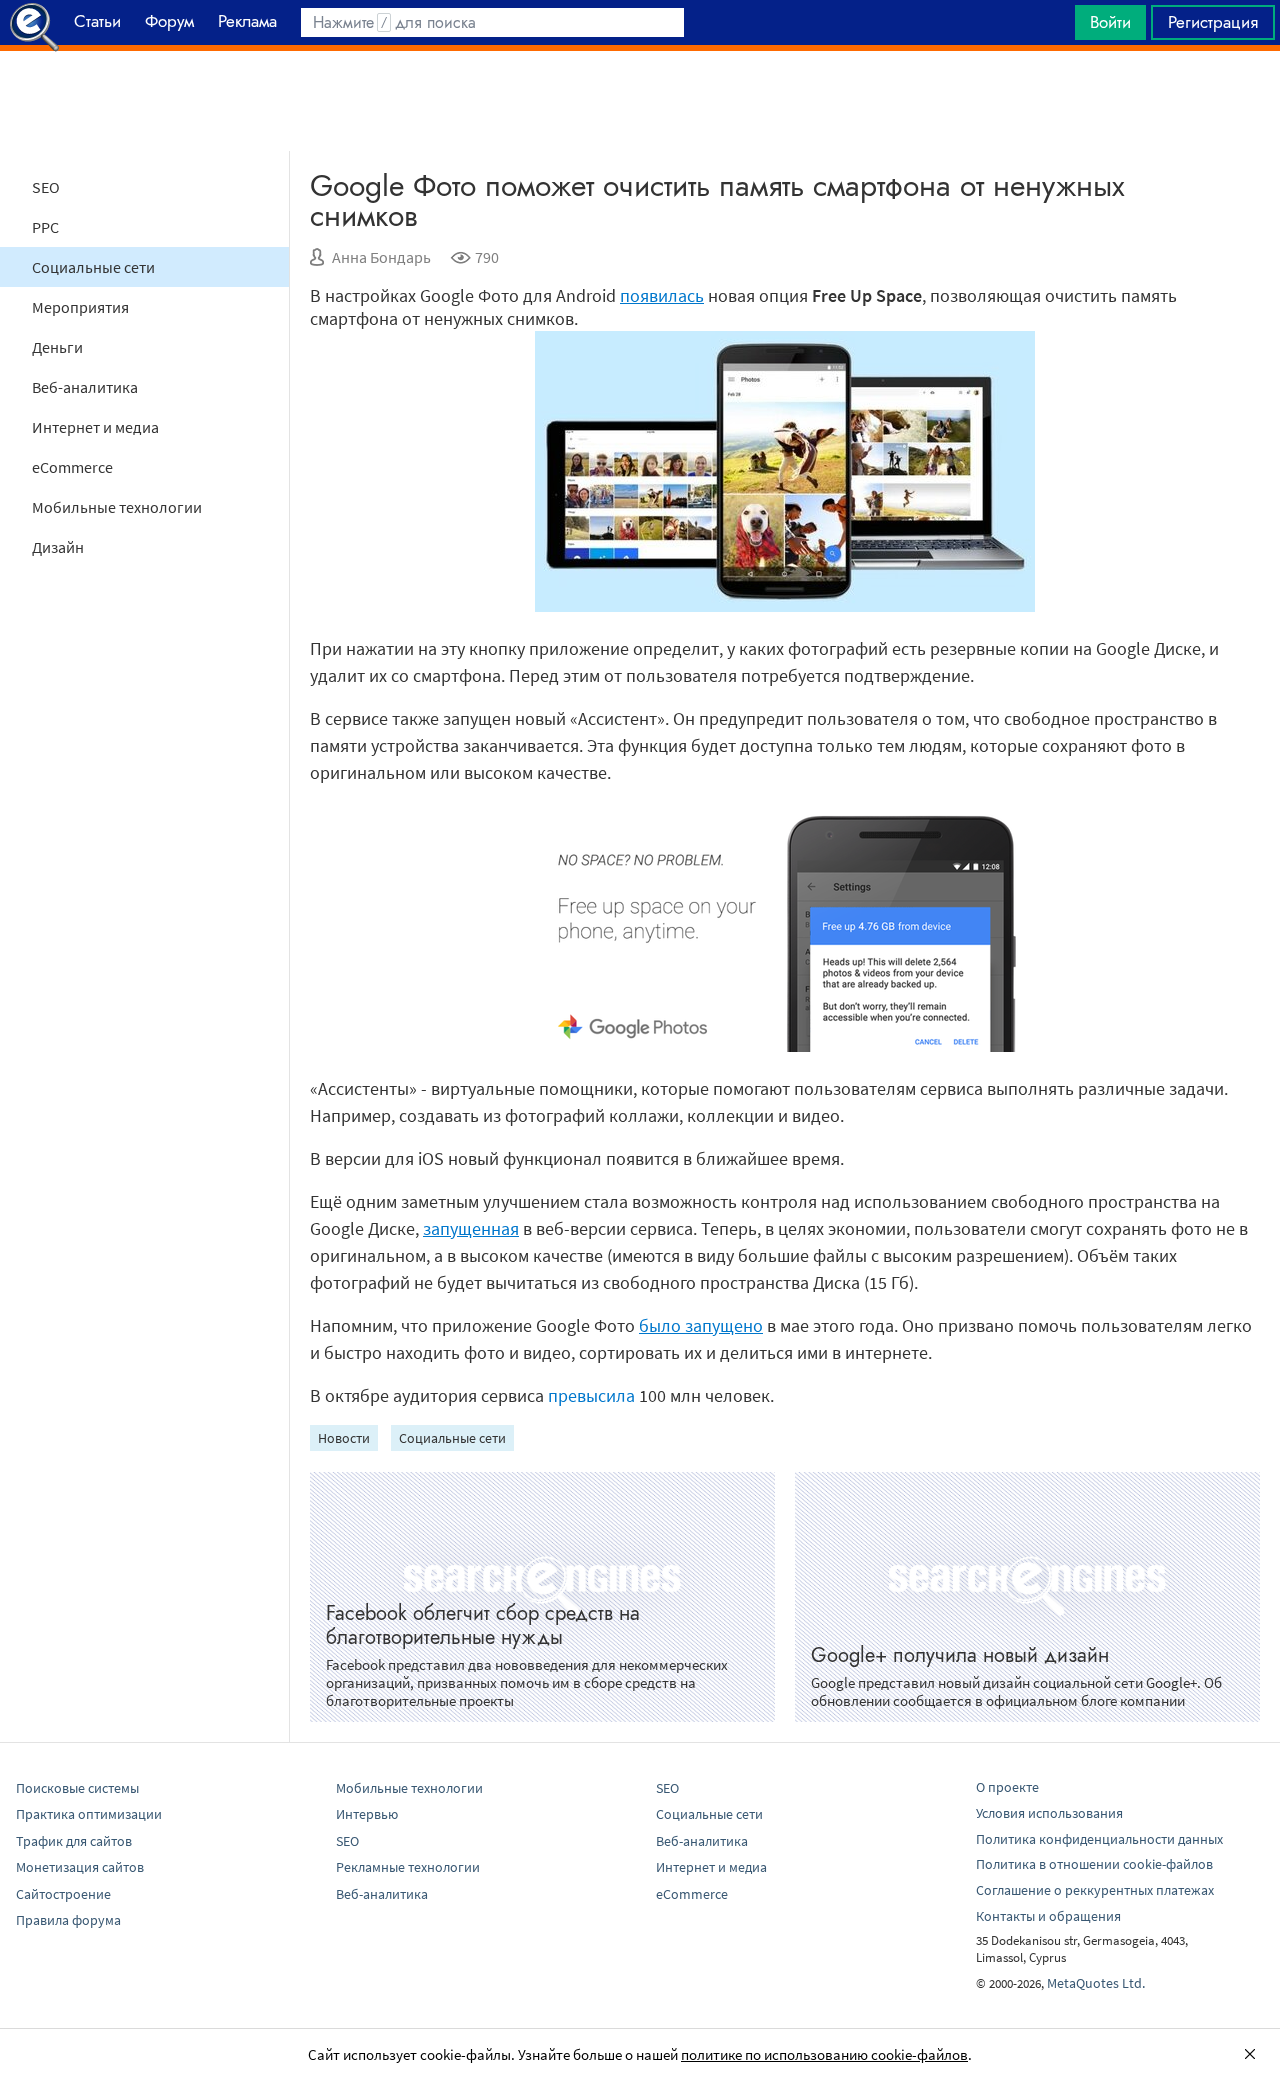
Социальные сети (93, 267)
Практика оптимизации (89, 1814)
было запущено (701, 1325)
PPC (45, 227)
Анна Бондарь (381, 257)
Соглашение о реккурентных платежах (1095, 1890)
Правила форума (68, 1920)
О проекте (1007, 1787)
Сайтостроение (63, 1894)
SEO (46, 187)
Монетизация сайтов (80, 1867)
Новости (344, 1438)
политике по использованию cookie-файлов (824, 2054)
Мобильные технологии (117, 507)
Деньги (57, 347)
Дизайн (58, 547)
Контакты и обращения (1048, 1916)
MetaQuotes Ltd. (1096, 1983)
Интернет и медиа (95, 427)
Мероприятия (80, 307)
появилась (662, 295)
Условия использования (1049, 1813)
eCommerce (72, 467)
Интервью (367, 1814)
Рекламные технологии (408, 1867)
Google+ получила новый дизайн (960, 1655)
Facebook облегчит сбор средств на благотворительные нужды (483, 1625)
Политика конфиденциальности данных (1099, 1839)
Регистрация (1213, 22)
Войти (1110, 22)
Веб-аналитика (85, 387)
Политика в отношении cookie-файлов (1094, 1864)
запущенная (471, 1228)
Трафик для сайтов (74, 1841)
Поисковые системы (77, 1788)
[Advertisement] (640, 101)
